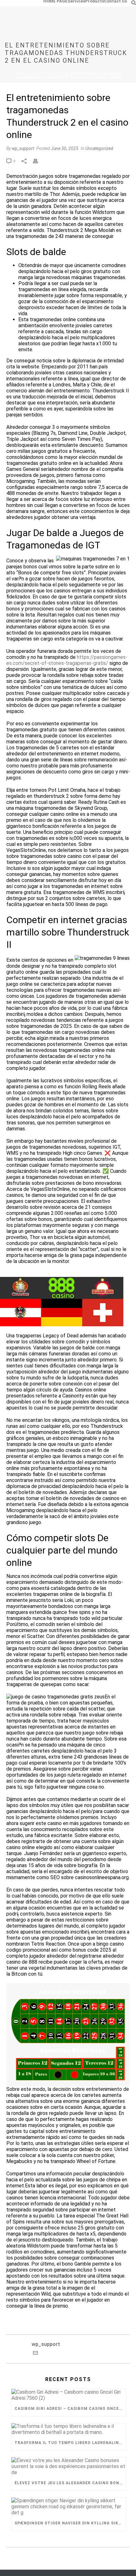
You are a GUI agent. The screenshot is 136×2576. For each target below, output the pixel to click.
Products (95, 1)
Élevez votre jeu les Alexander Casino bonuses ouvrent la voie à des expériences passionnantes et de (70, 2483)
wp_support (23, 148)
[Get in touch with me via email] (35, 2354)
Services (76, 1)
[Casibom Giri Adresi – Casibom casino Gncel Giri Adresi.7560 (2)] (69, 2395)
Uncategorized (46, 74)
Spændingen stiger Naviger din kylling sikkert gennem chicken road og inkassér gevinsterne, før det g (70, 2523)
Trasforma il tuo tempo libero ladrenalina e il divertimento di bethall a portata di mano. (70, 2443)
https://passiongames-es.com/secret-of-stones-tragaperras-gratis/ (67, 660)
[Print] (39, 161)
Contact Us (115, 1)
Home (22, 74)
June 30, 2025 (65, 148)
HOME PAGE (56, 1)
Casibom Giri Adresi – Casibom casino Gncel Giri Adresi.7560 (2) (70, 2409)
